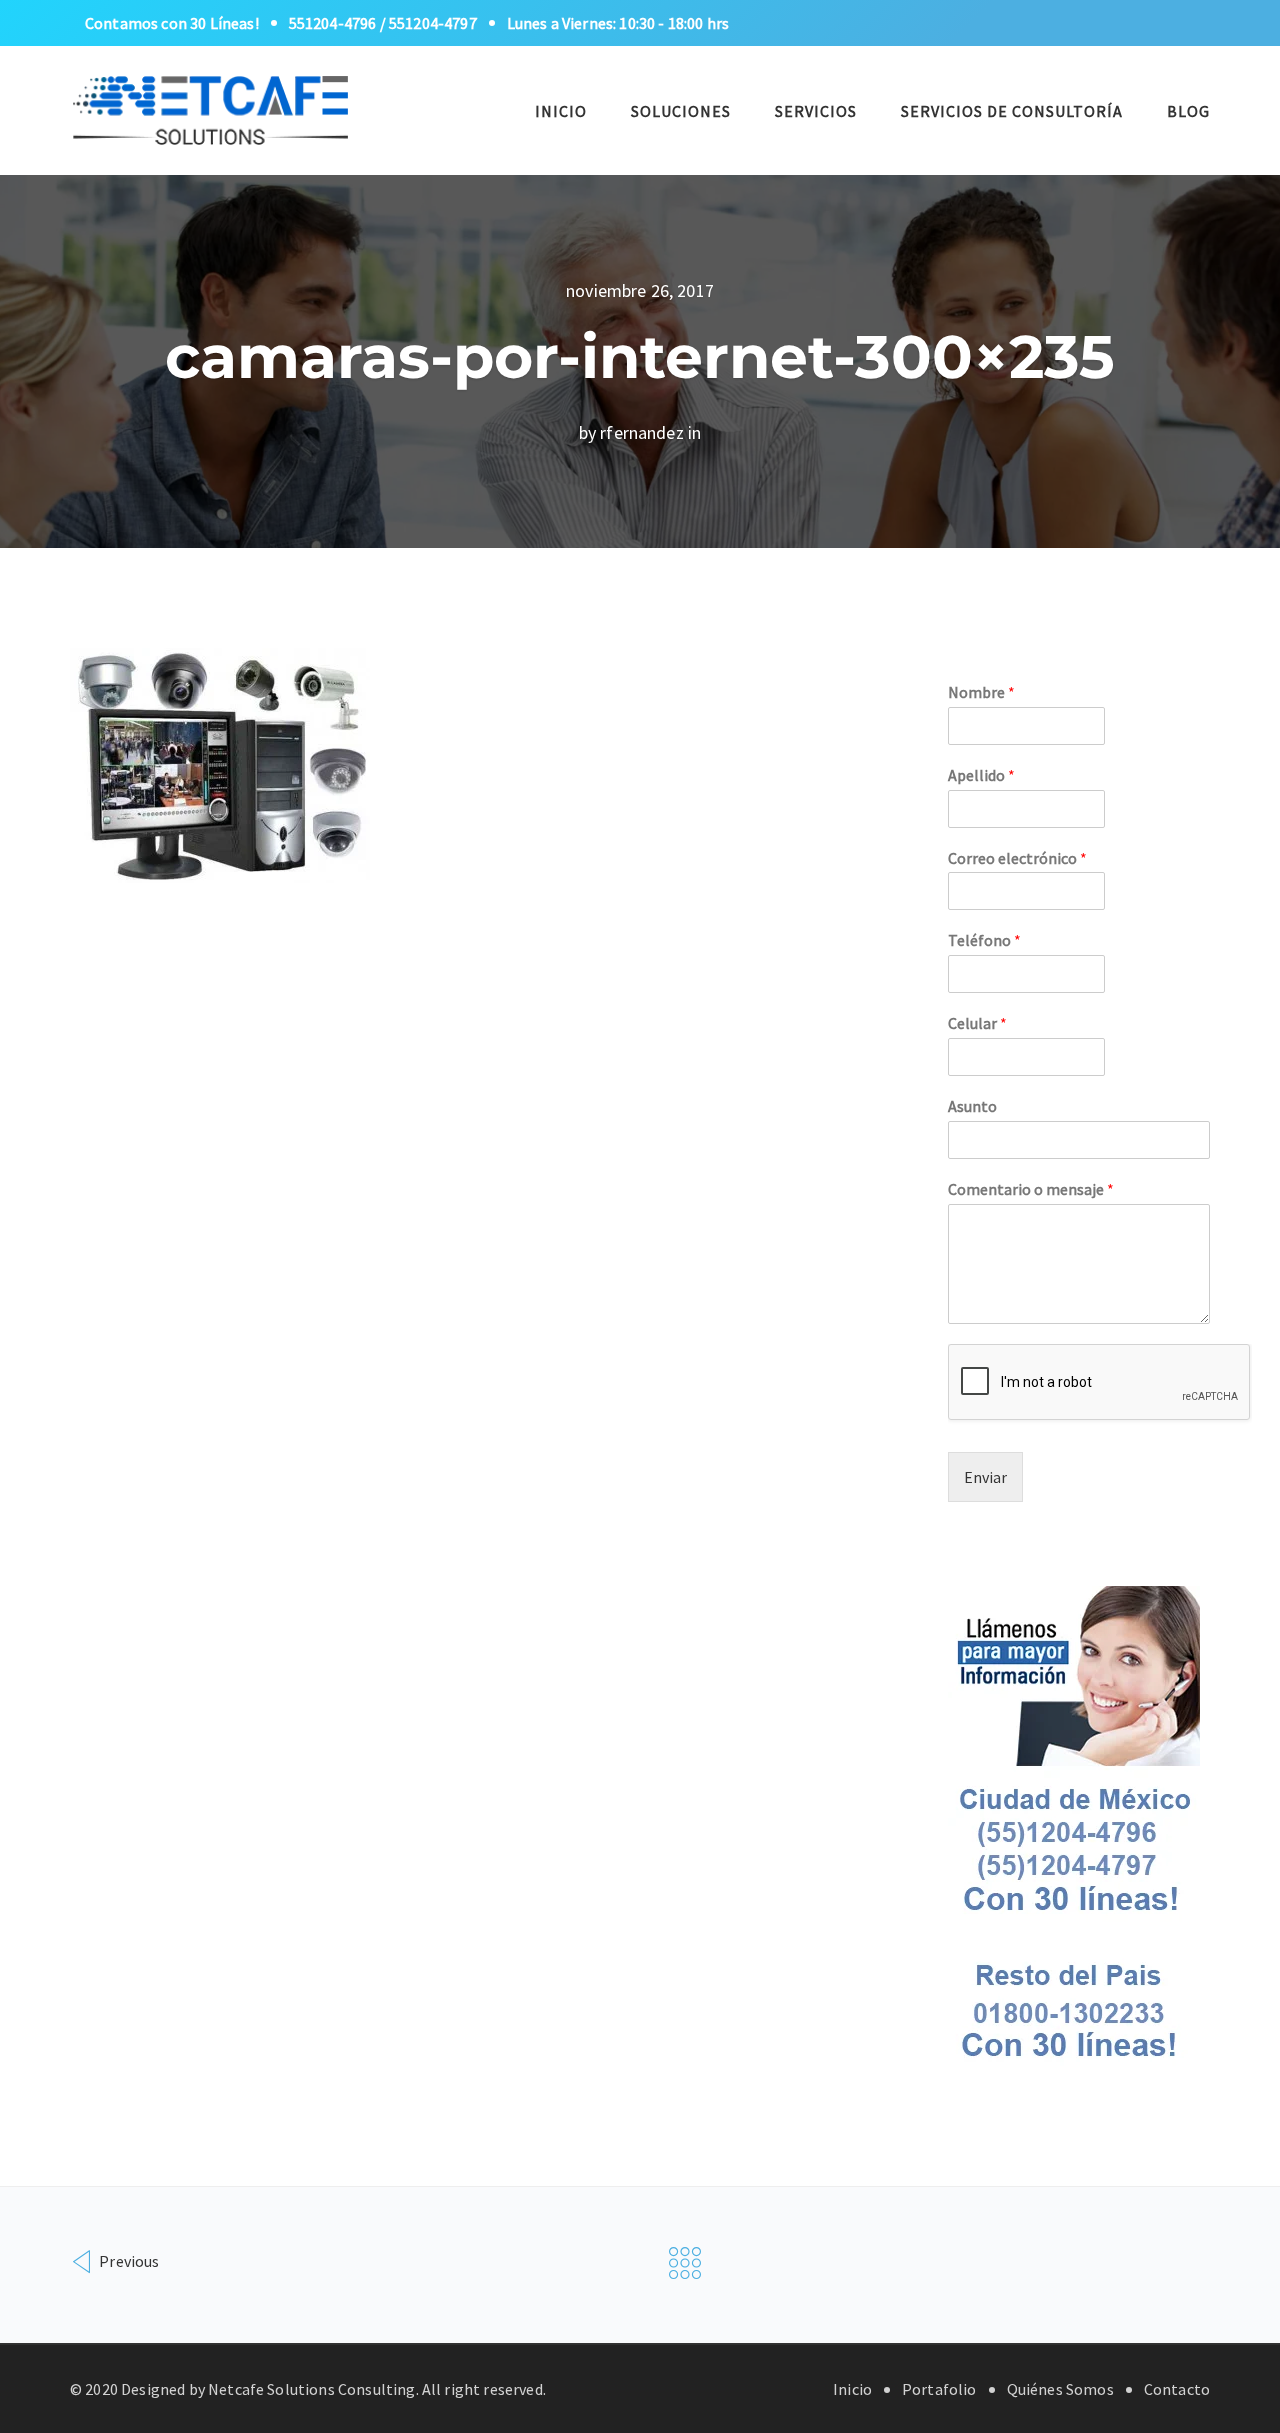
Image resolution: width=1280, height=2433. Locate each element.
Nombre (981, 692)
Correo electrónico (1017, 858)
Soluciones (681, 111)
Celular (977, 1023)
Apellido (981, 775)
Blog (1188, 111)
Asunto (972, 1106)
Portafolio (939, 2389)
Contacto (1177, 2389)
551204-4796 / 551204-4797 (383, 23)
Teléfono (984, 940)
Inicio (561, 111)
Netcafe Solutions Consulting (311, 2389)
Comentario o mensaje (1031, 1189)
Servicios (816, 111)
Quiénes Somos (1060, 2389)
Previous (127, 2260)
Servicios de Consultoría (1012, 111)
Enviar (985, 1477)
